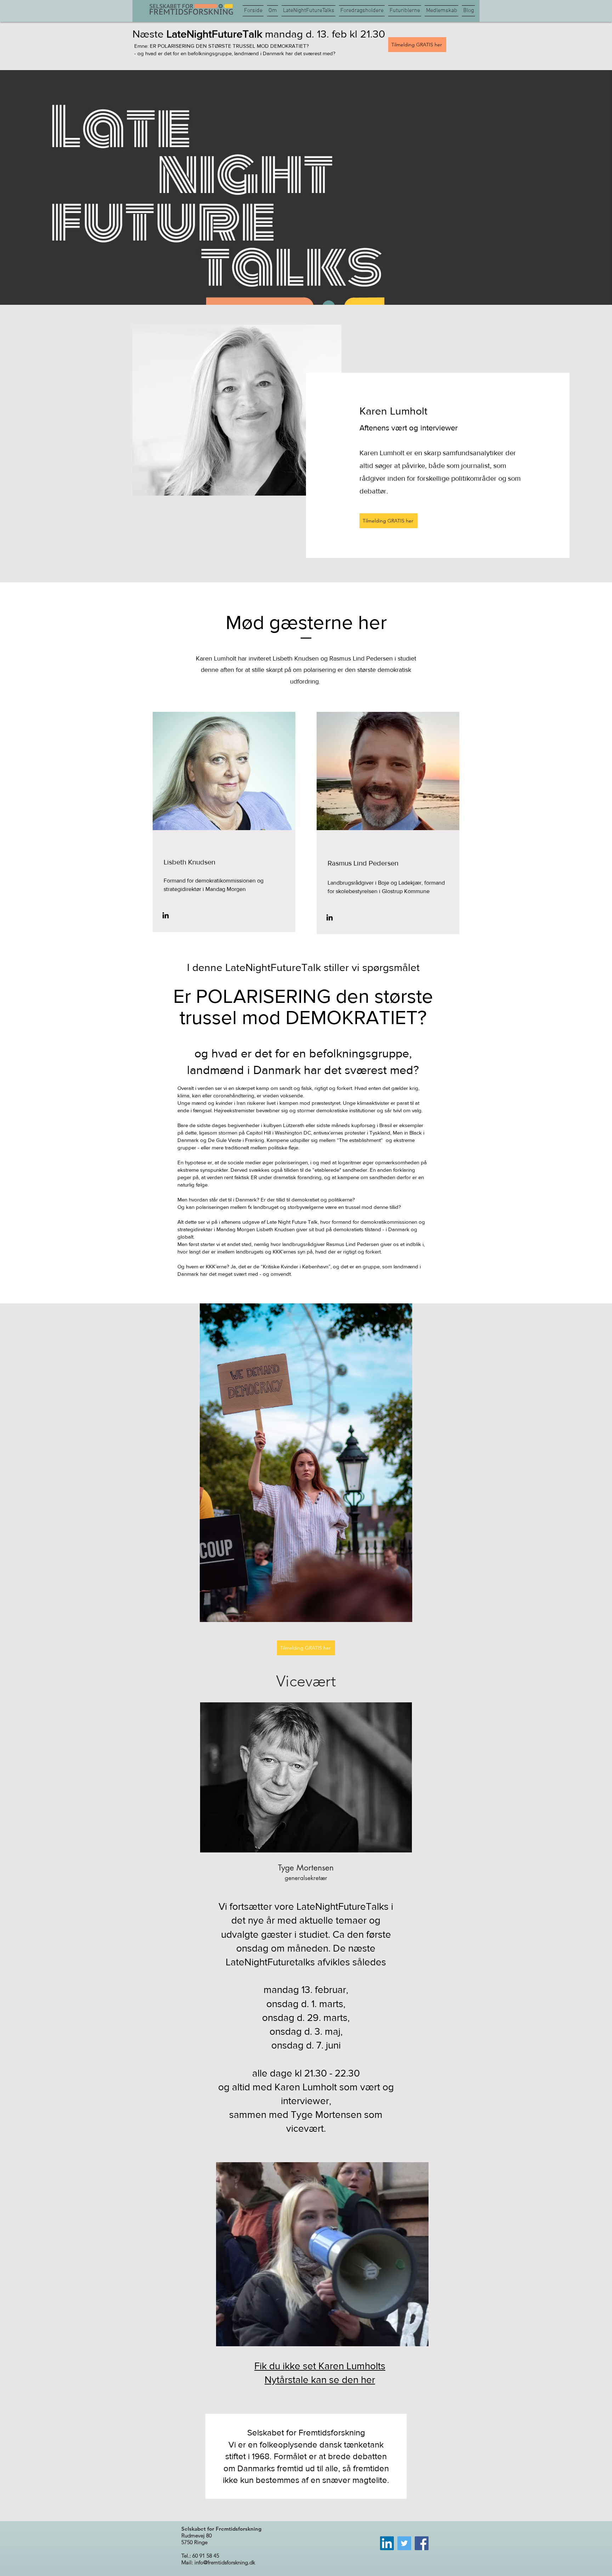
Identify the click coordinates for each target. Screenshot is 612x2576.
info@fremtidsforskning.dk (225, 2562)
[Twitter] (404, 2543)
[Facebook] (422, 2543)
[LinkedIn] (166, 915)
